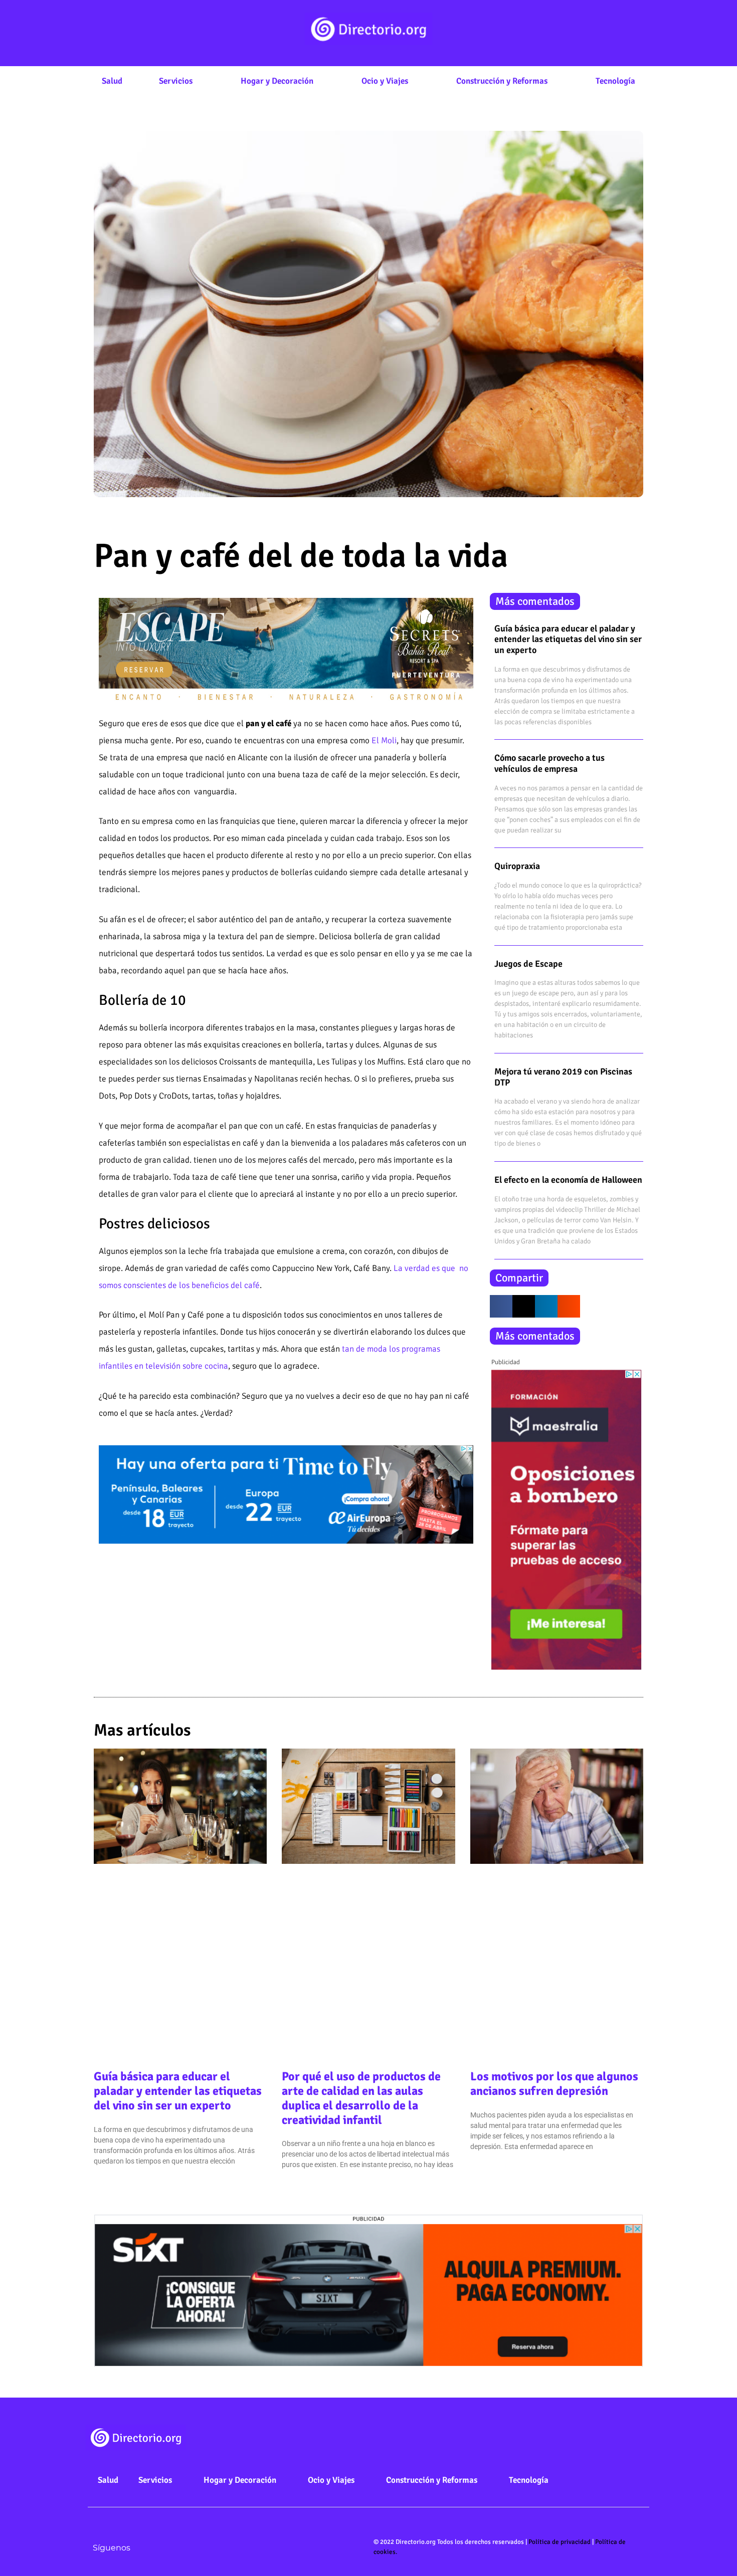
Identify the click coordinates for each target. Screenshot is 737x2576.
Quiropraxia (517, 866)
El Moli (384, 740)
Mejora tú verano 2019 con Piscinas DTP (563, 1077)
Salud (112, 81)
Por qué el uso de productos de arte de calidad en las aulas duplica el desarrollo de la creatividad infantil (361, 2098)
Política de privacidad (560, 2542)
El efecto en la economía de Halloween (568, 1180)
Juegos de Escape (528, 964)
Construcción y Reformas (502, 81)
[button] (501, 1306)
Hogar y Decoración (277, 81)
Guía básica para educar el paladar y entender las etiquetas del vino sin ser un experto (568, 639)
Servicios (176, 81)
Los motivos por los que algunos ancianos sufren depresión (554, 2084)
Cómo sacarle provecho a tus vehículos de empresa (549, 763)
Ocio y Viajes (385, 81)
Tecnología (615, 81)
